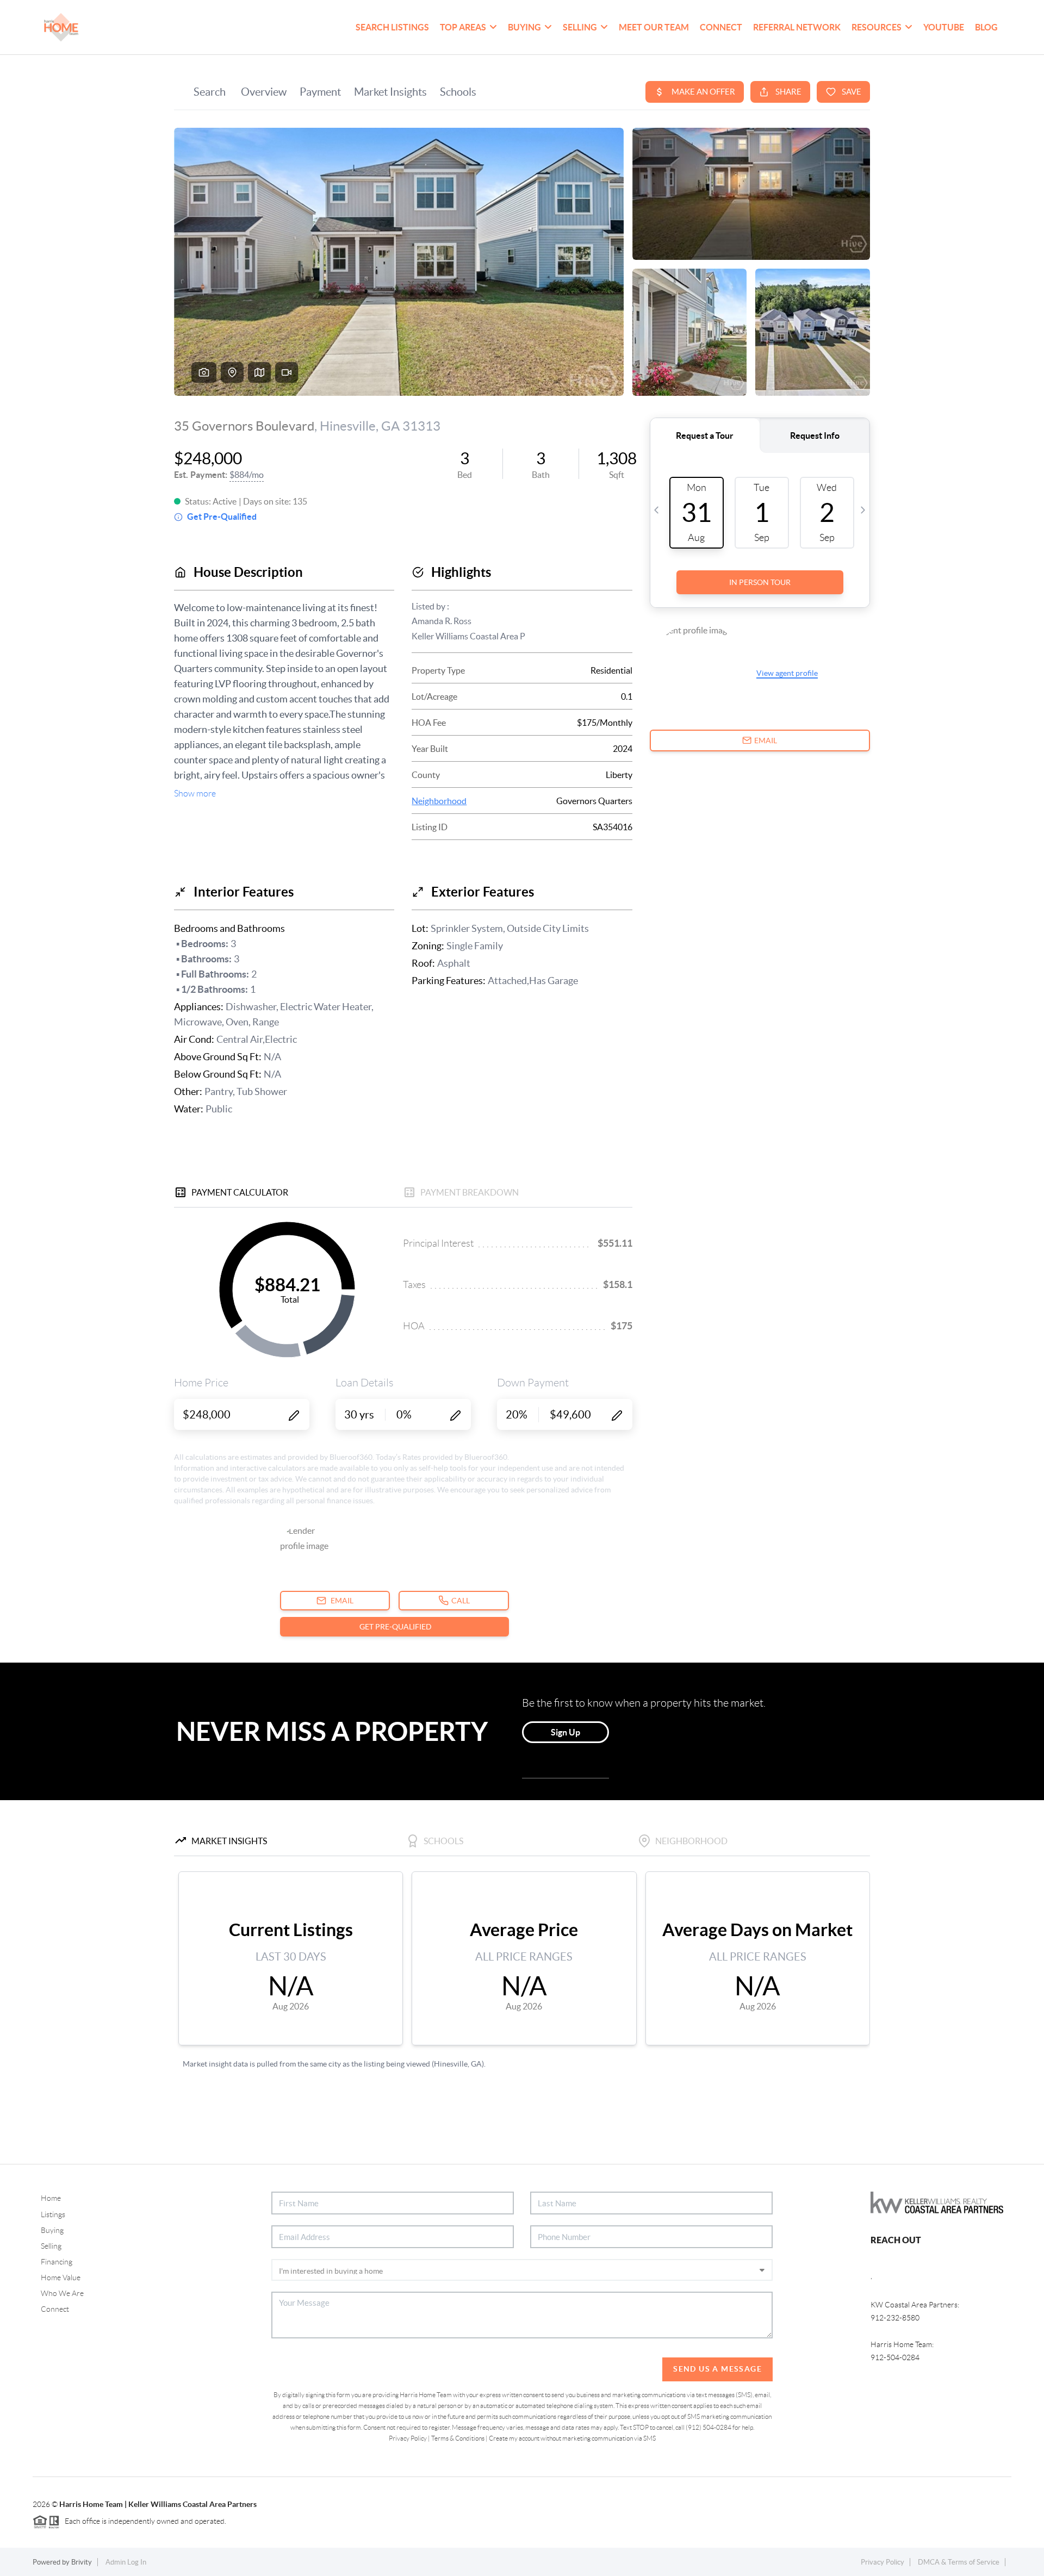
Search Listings (392, 27)
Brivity (82, 2562)
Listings (53, 2214)
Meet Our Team (654, 27)
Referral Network (797, 27)
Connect (721, 27)
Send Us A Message (717, 2369)
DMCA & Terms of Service (959, 2562)
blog (986, 27)
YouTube (944, 27)
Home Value (61, 2278)
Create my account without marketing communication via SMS (572, 2438)
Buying (52, 2230)
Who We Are (62, 2293)
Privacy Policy (408, 2438)
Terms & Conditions (458, 2438)
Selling (51, 2246)
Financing (57, 2262)
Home (51, 2198)
